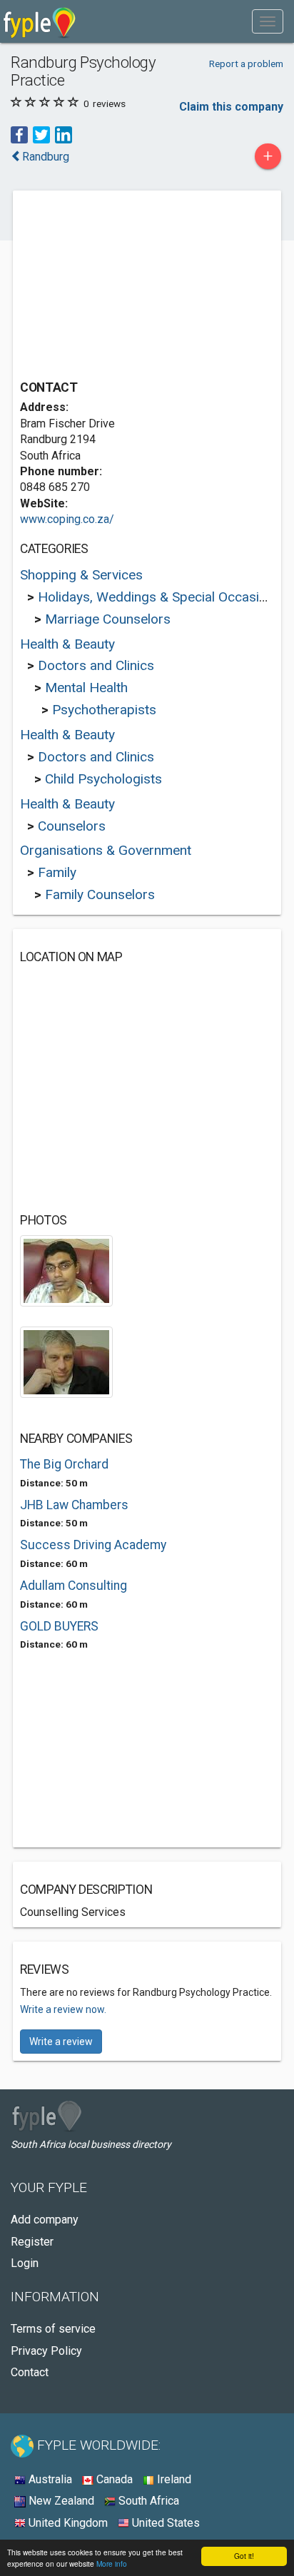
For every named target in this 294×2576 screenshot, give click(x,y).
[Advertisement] (127, 287)
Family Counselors (100, 894)
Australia (49, 2479)
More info (112, 2564)
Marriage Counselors (108, 619)
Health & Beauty (67, 644)
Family (57, 872)
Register (32, 2242)
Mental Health (86, 688)
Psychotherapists (104, 710)
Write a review (61, 2042)
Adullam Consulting (73, 1586)
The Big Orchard (64, 1464)
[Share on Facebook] (19, 134)
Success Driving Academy (93, 1545)
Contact (30, 2372)
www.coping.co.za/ (67, 519)
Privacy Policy (46, 2351)
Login (25, 2263)
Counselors (72, 826)
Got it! (244, 2556)
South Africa (147, 2501)
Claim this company (231, 107)
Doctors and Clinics (96, 665)
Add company (45, 2220)
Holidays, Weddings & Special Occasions (159, 597)
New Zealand (60, 2501)
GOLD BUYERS (59, 1626)
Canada (113, 2479)
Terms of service (53, 2329)
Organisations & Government (106, 850)
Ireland (173, 2479)
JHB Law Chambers (74, 1505)
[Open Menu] (268, 21)
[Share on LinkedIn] (64, 134)
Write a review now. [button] (63, 2009)
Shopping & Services (81, 575)
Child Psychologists (103, 779)
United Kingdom (67, 2523)
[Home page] (40, 21)
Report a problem (246, 64)
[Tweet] (41, 134)
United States (164, 2523)
